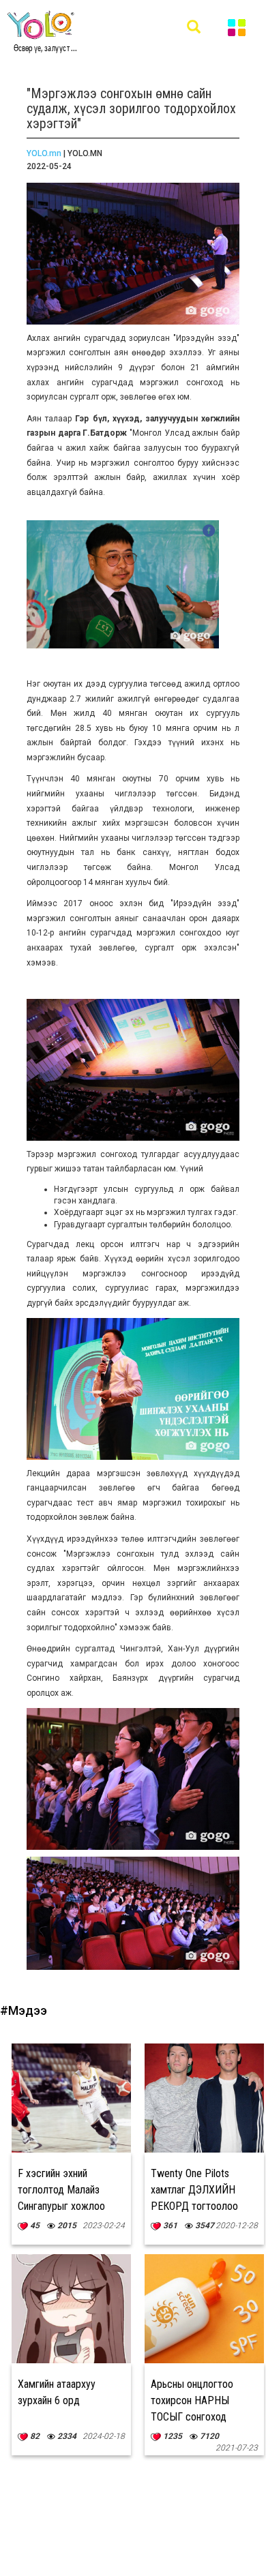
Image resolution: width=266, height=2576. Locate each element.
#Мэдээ (24, 2010)
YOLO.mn (44, 153)
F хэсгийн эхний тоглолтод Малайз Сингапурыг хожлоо (61, 2190)
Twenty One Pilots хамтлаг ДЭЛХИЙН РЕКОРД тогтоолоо (194, 2190)
